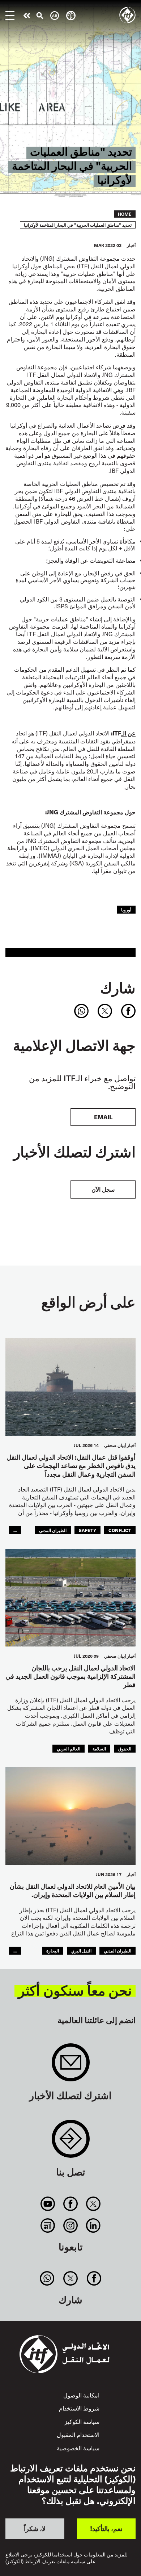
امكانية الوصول (81, 2395)
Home (125, 214)
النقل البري (81, 1950)
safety (87, 1530)
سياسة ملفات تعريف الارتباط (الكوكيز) (45, 2562)
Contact (71, 2142)
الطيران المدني (53, 1530)
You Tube (48, 2204)
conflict (120, 1530)
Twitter (93, 2204)
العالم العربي (69, 1748)
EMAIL (103, 1117)
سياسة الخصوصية (78, 2448)
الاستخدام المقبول (78, 2434)
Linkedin (93, 2225)
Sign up (71, 2066)
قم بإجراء (27, 16)
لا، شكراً (35, 2528)
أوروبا (126, 909)
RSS (48, 2225)
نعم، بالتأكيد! (106, 2528)
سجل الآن (103, 1189)
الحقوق (125, 1748)
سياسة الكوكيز (82, 2421)
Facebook (70, 2204)
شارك (118, 987)
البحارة (53, 1950)
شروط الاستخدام (79, 2408)
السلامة (99, 1748)
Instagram (70, 2225)
